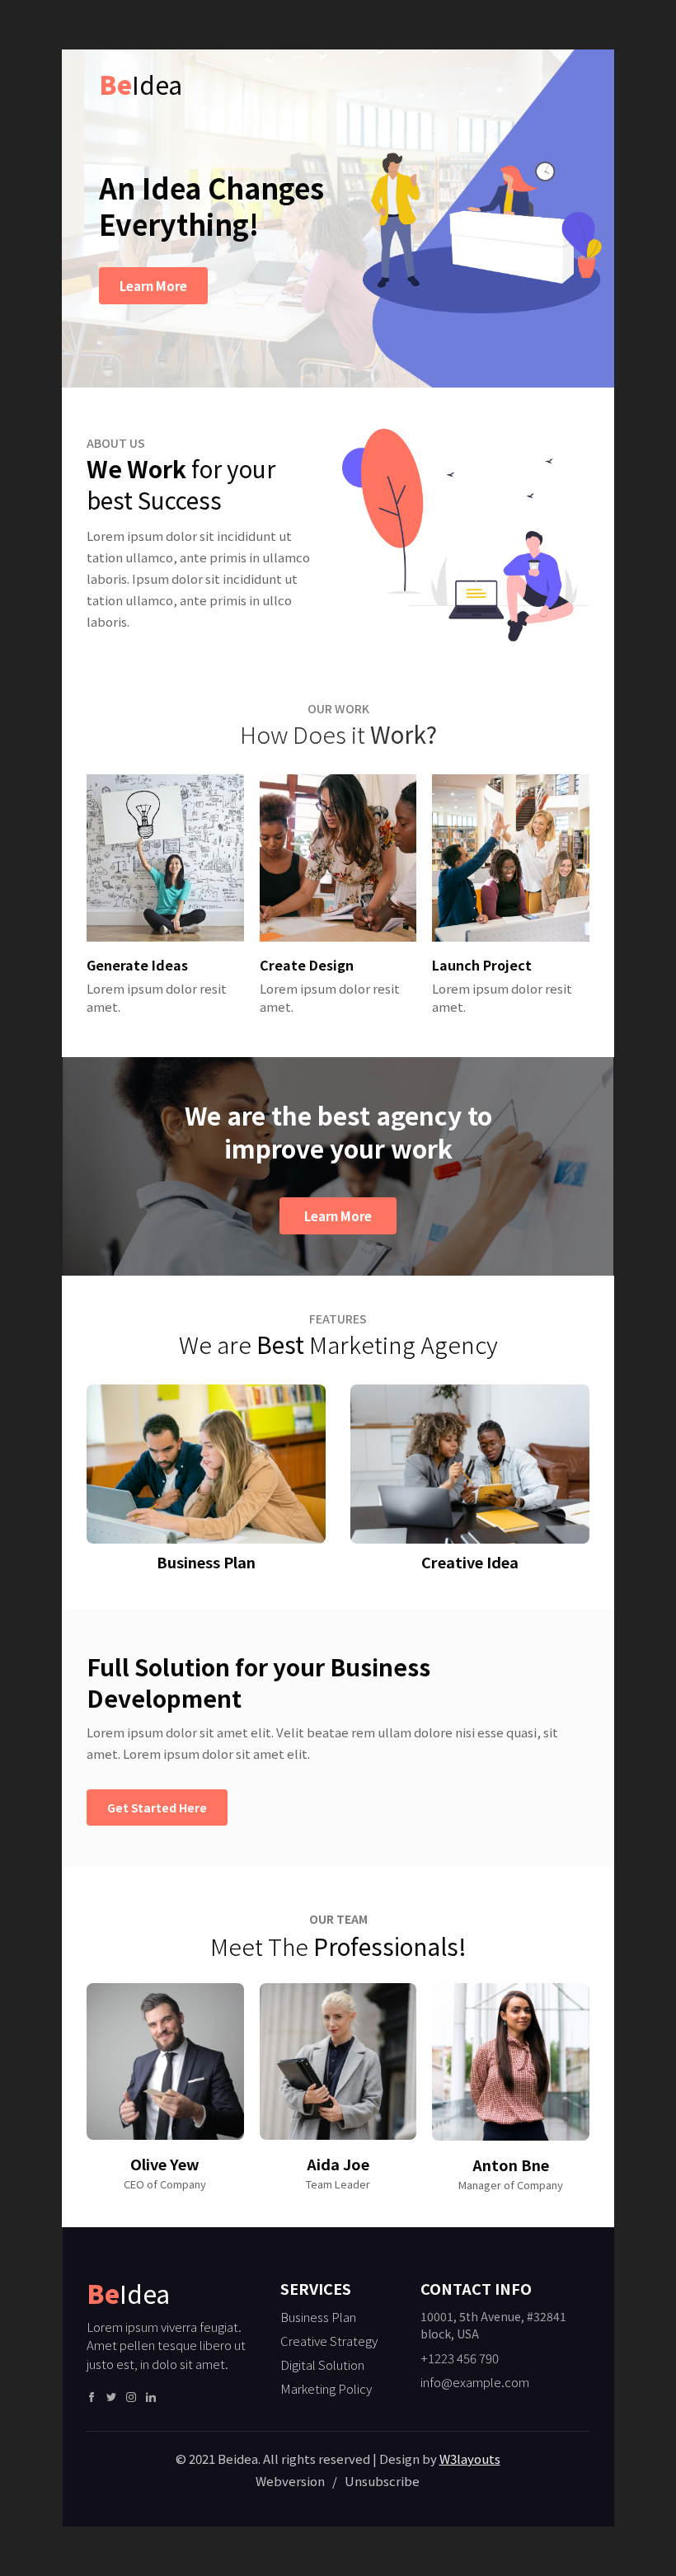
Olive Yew (165, 2164)
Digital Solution (322, 2364)
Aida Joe (338, 2164)
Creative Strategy (329, 2341)
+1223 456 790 (460, 2358)
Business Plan (206, 1562)
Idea (141, 84)
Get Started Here (157, 1807)
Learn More (153, 286)
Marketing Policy (326, 2388)
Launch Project (482, 965)
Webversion (291, 2481)
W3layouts (470, 2458)
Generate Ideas (137, 965)
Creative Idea (470, 1562)
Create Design (307, 965)
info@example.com (475, 2382)
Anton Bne (511, 2165)
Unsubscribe (382, 2481)
